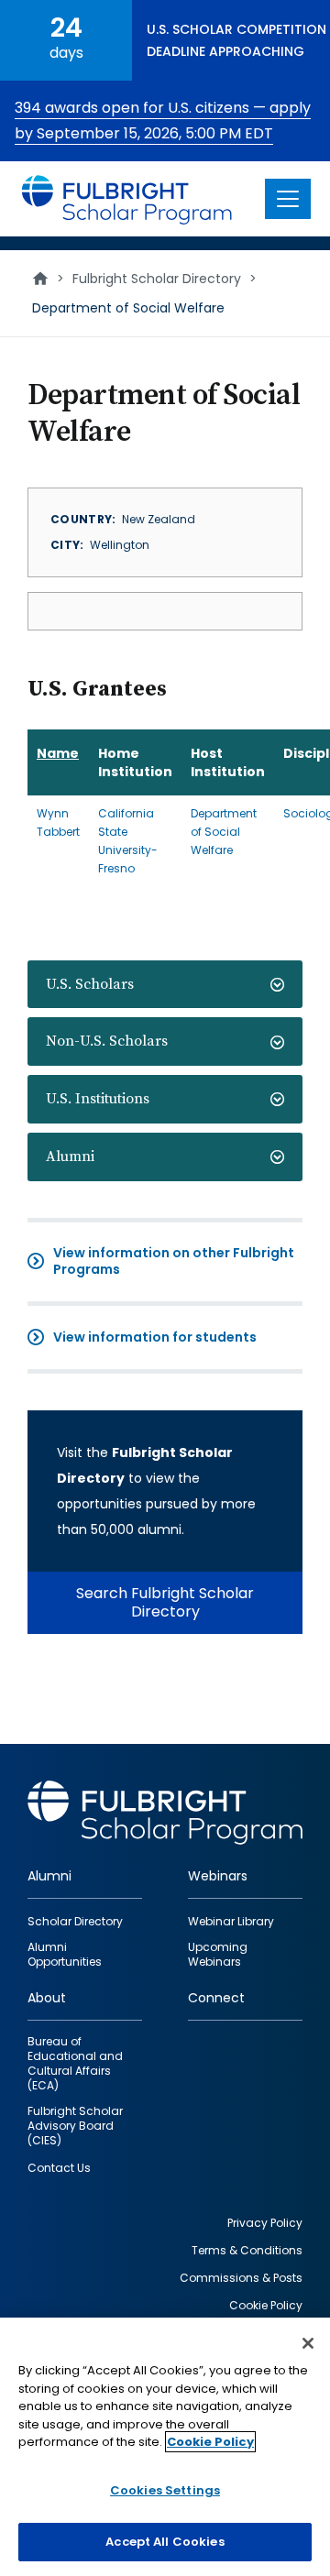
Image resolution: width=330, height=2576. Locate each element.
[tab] (165, 985)
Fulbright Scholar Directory (157, 279)
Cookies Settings (165, 2490)
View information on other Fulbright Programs (174, 1261)
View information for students (155, 1337)
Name (58, 753)
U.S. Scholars (90, 984)
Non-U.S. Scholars (107, 1041)
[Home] (127, 199)
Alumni (70, 1156)
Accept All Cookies (165, 2542)
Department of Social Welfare (224, 832)
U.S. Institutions (98, 1099)
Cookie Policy (210, 2442)
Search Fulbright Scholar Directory (165, 1602)
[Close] (308, 2343)
